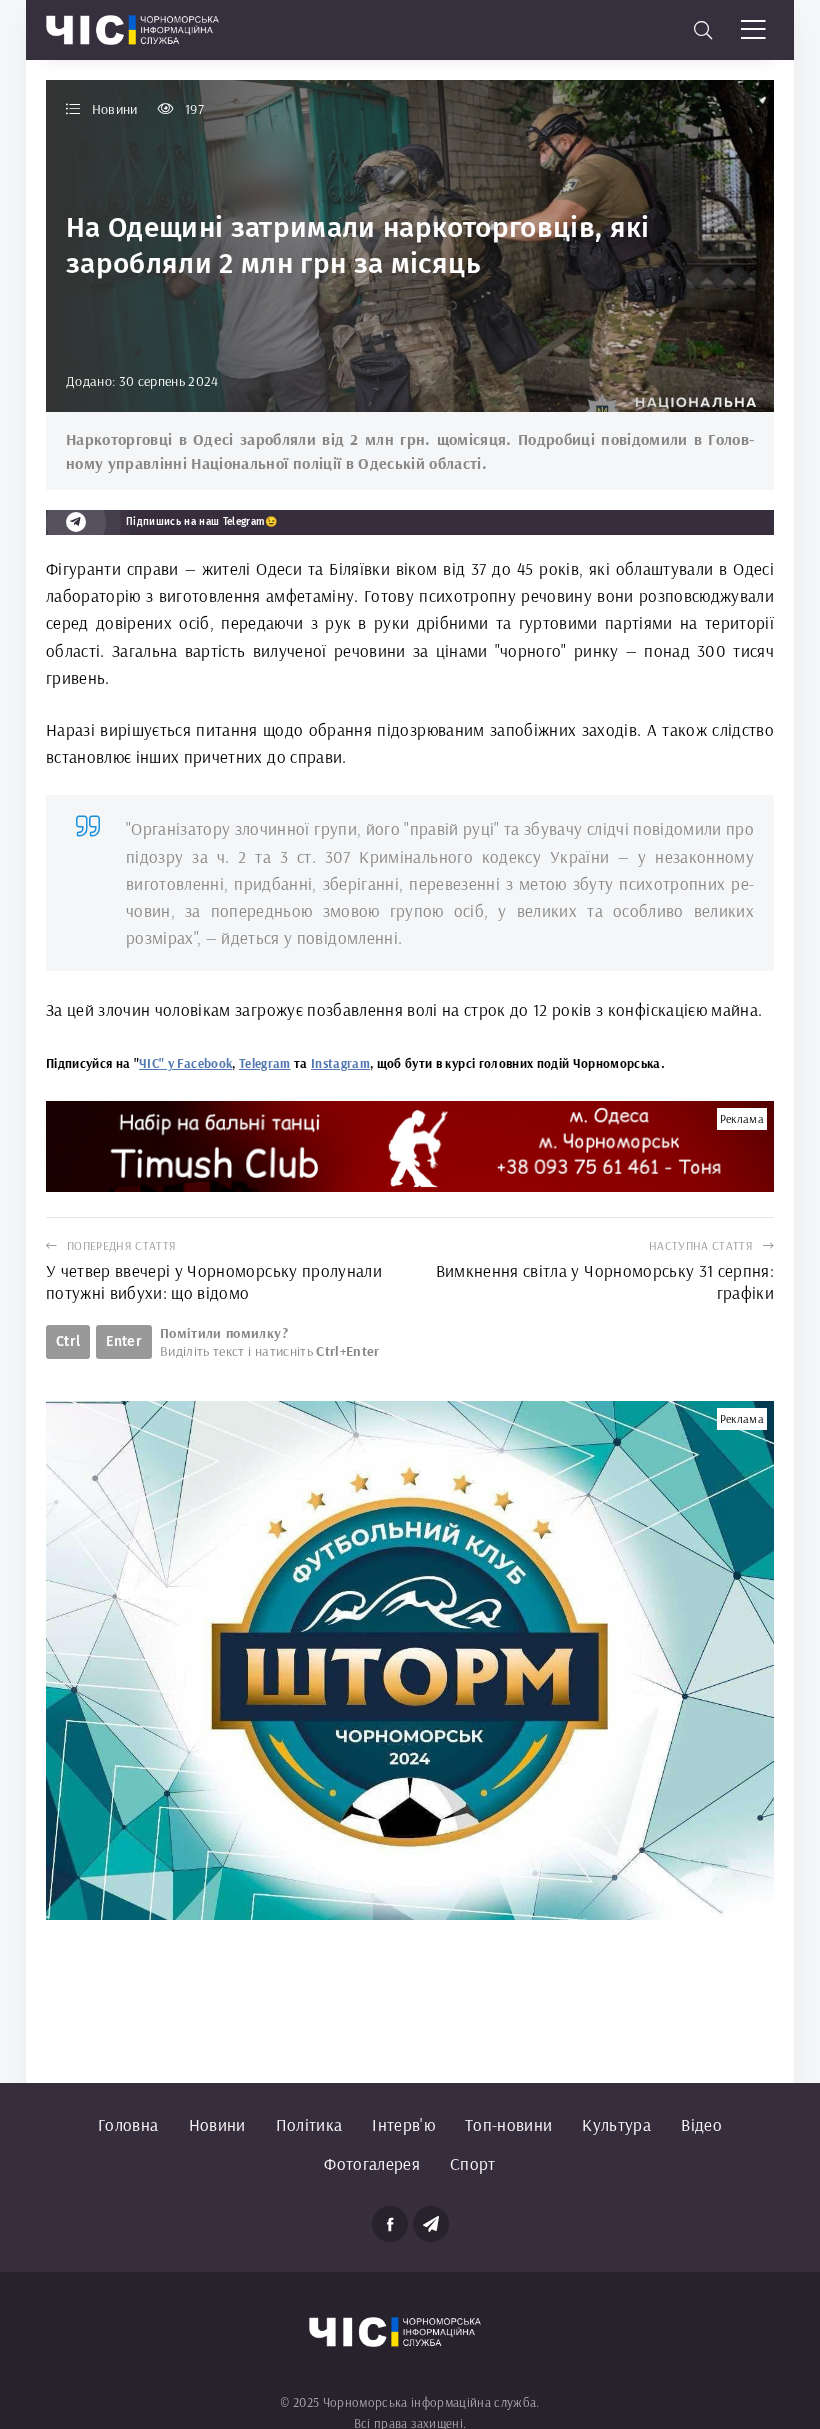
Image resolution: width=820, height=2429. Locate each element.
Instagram (340, 1063)
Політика (309, 2124)
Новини (217, 2124)
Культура (616, 2124)
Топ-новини (508, 2124)
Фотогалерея (372, 2163)
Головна (128, 2124)
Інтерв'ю (403, 2124)
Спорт (473, 2163)
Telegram (265, 1063)
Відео (701, 2124)
